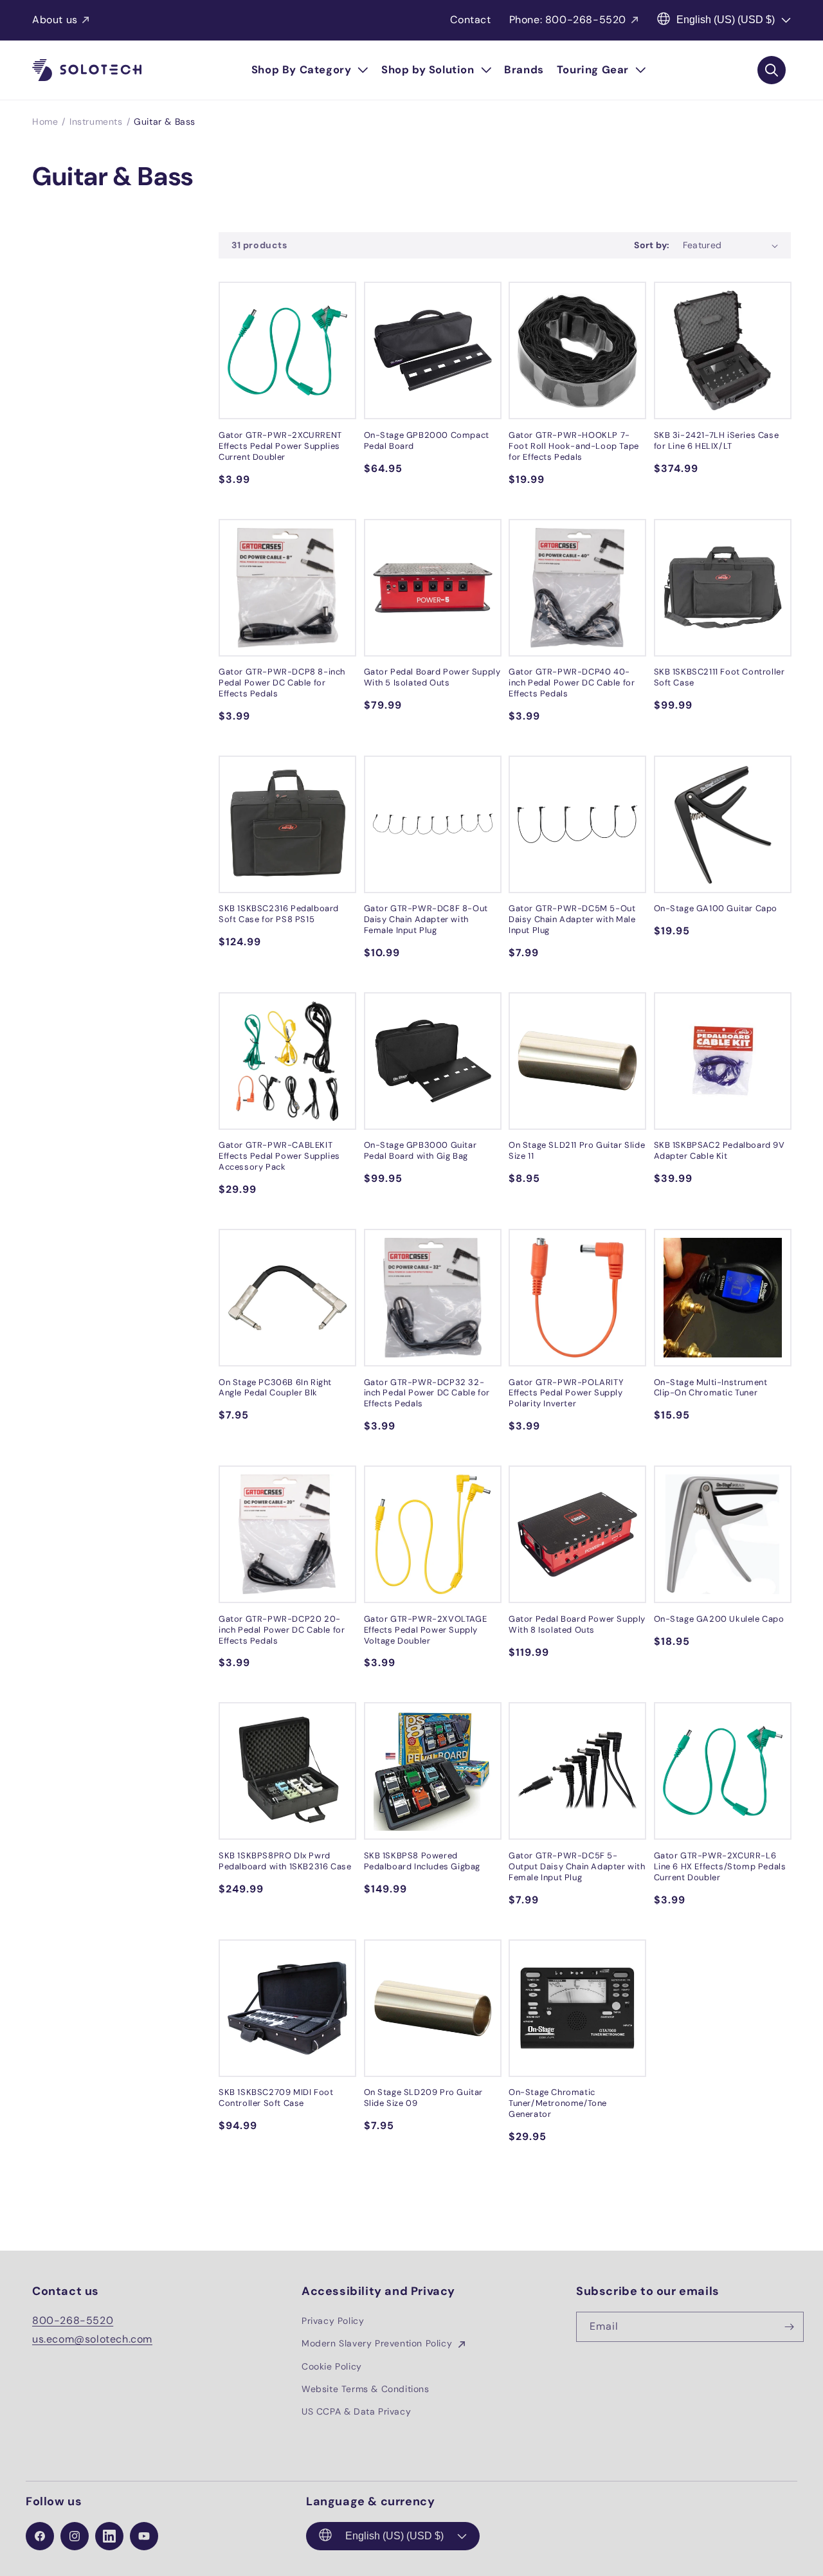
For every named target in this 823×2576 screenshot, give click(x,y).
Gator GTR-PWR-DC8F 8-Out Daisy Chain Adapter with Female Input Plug (426, 920)
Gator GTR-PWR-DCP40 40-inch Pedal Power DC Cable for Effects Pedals (572, 683)
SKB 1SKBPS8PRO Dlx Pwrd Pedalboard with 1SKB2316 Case (285, 1861)
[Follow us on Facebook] (40, 2536)
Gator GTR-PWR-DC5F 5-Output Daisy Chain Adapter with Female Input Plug (577, 1867)
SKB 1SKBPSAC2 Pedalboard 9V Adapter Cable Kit (719, 1151)
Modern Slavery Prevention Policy (378, 2343)
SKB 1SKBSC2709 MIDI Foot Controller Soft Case (276, 2098)
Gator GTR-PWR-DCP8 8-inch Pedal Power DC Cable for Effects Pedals (282, 683)
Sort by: (652, 245)
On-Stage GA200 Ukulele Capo (719, 1619)
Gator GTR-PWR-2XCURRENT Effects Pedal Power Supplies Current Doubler (280, 446)
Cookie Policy (332, 2366)
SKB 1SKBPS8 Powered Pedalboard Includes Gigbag (422, 1861)
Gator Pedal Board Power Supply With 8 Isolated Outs (577, 1625)
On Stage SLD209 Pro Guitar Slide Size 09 (424, 2098)
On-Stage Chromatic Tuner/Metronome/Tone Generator (558, 2103)
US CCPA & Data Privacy (356, 2411)
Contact (470, 20)
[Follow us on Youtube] (144, 2536)
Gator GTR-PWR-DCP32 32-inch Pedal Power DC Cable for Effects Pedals (427, 1393)
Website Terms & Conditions (366, 2389)
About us (55, 20)
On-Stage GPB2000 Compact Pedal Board (427, 441)
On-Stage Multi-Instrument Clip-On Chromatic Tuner (711, 1388)
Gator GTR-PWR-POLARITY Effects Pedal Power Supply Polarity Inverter (566, 1393)
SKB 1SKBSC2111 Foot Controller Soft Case (719, 677)
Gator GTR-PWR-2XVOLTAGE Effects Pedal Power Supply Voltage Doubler (426, 1630)
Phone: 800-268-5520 (568, 20)
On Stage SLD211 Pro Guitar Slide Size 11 (577, 1151)
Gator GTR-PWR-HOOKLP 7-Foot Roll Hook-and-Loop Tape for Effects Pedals (574, 446)
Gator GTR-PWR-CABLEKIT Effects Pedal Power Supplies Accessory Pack (279, 1156)
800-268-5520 (73, 2320)
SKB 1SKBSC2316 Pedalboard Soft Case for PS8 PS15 (279, 914)
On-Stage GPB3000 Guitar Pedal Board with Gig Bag (421, 1151)
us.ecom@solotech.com (92, 2339)
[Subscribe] (789, 2327)
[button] (310, 70)
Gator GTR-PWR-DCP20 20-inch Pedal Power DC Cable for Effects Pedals (282, 1630)
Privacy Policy (333, 2321)
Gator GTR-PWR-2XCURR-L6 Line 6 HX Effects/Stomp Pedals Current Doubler (720, 1867)
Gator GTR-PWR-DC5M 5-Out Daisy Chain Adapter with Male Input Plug (572, 920)
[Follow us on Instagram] (75, 2536)
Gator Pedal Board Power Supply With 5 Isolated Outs (432, 677)
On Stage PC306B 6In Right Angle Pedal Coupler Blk (275, 1388)
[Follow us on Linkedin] (109, 2536)
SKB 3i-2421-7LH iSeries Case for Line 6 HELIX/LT (717, 441)
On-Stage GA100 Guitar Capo (716, 909)
